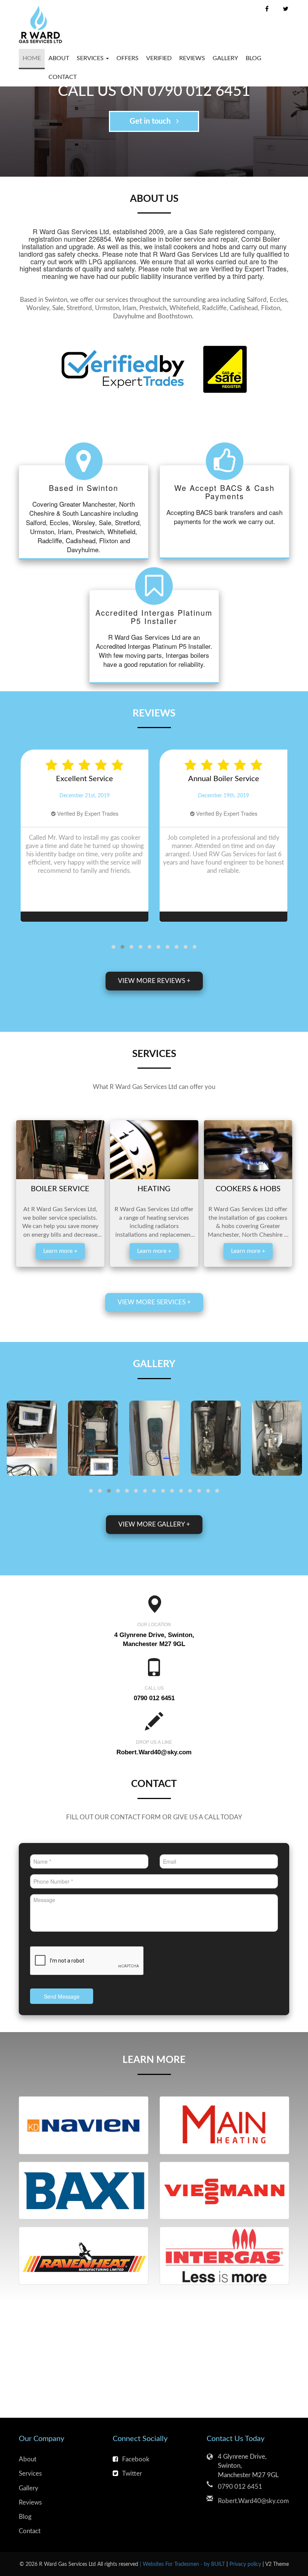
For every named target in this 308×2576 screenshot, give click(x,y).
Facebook (136, 2459)
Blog (254, 58)
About (59, 58)
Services (30, 2474)
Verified (159, 58)
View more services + (154, 1302)
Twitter (132, 2474)
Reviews (192, 58)
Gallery (225, 58)
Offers (128, 58)
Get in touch (151, 121)
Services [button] (91, 58)
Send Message (62, 1996)
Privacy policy (246, 2564)
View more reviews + (154, 981)
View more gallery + (154, 1524)
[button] (113, 947)
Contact (63, 77)
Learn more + (60, 1251)
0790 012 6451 (240, 2487)
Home (32, 58)
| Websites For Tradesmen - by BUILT (183, 2564)
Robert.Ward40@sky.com (154, 1752)
